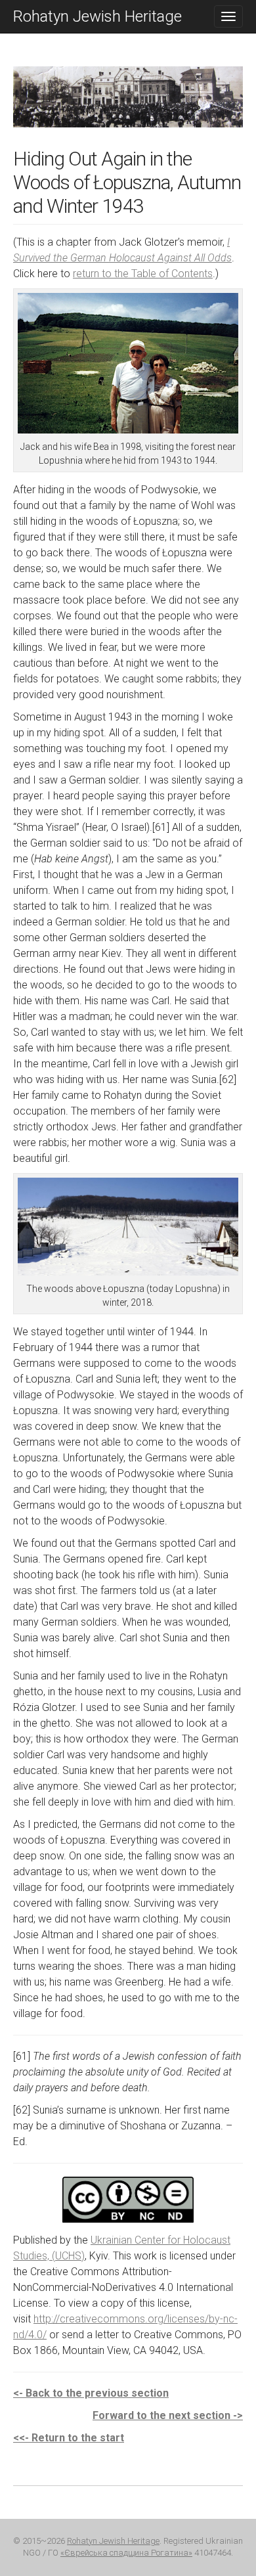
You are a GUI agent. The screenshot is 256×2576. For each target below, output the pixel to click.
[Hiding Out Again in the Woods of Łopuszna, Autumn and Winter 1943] (128, 106)
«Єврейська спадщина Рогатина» (126, 2553)
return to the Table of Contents (143, 274)
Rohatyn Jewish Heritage (97, 16)
